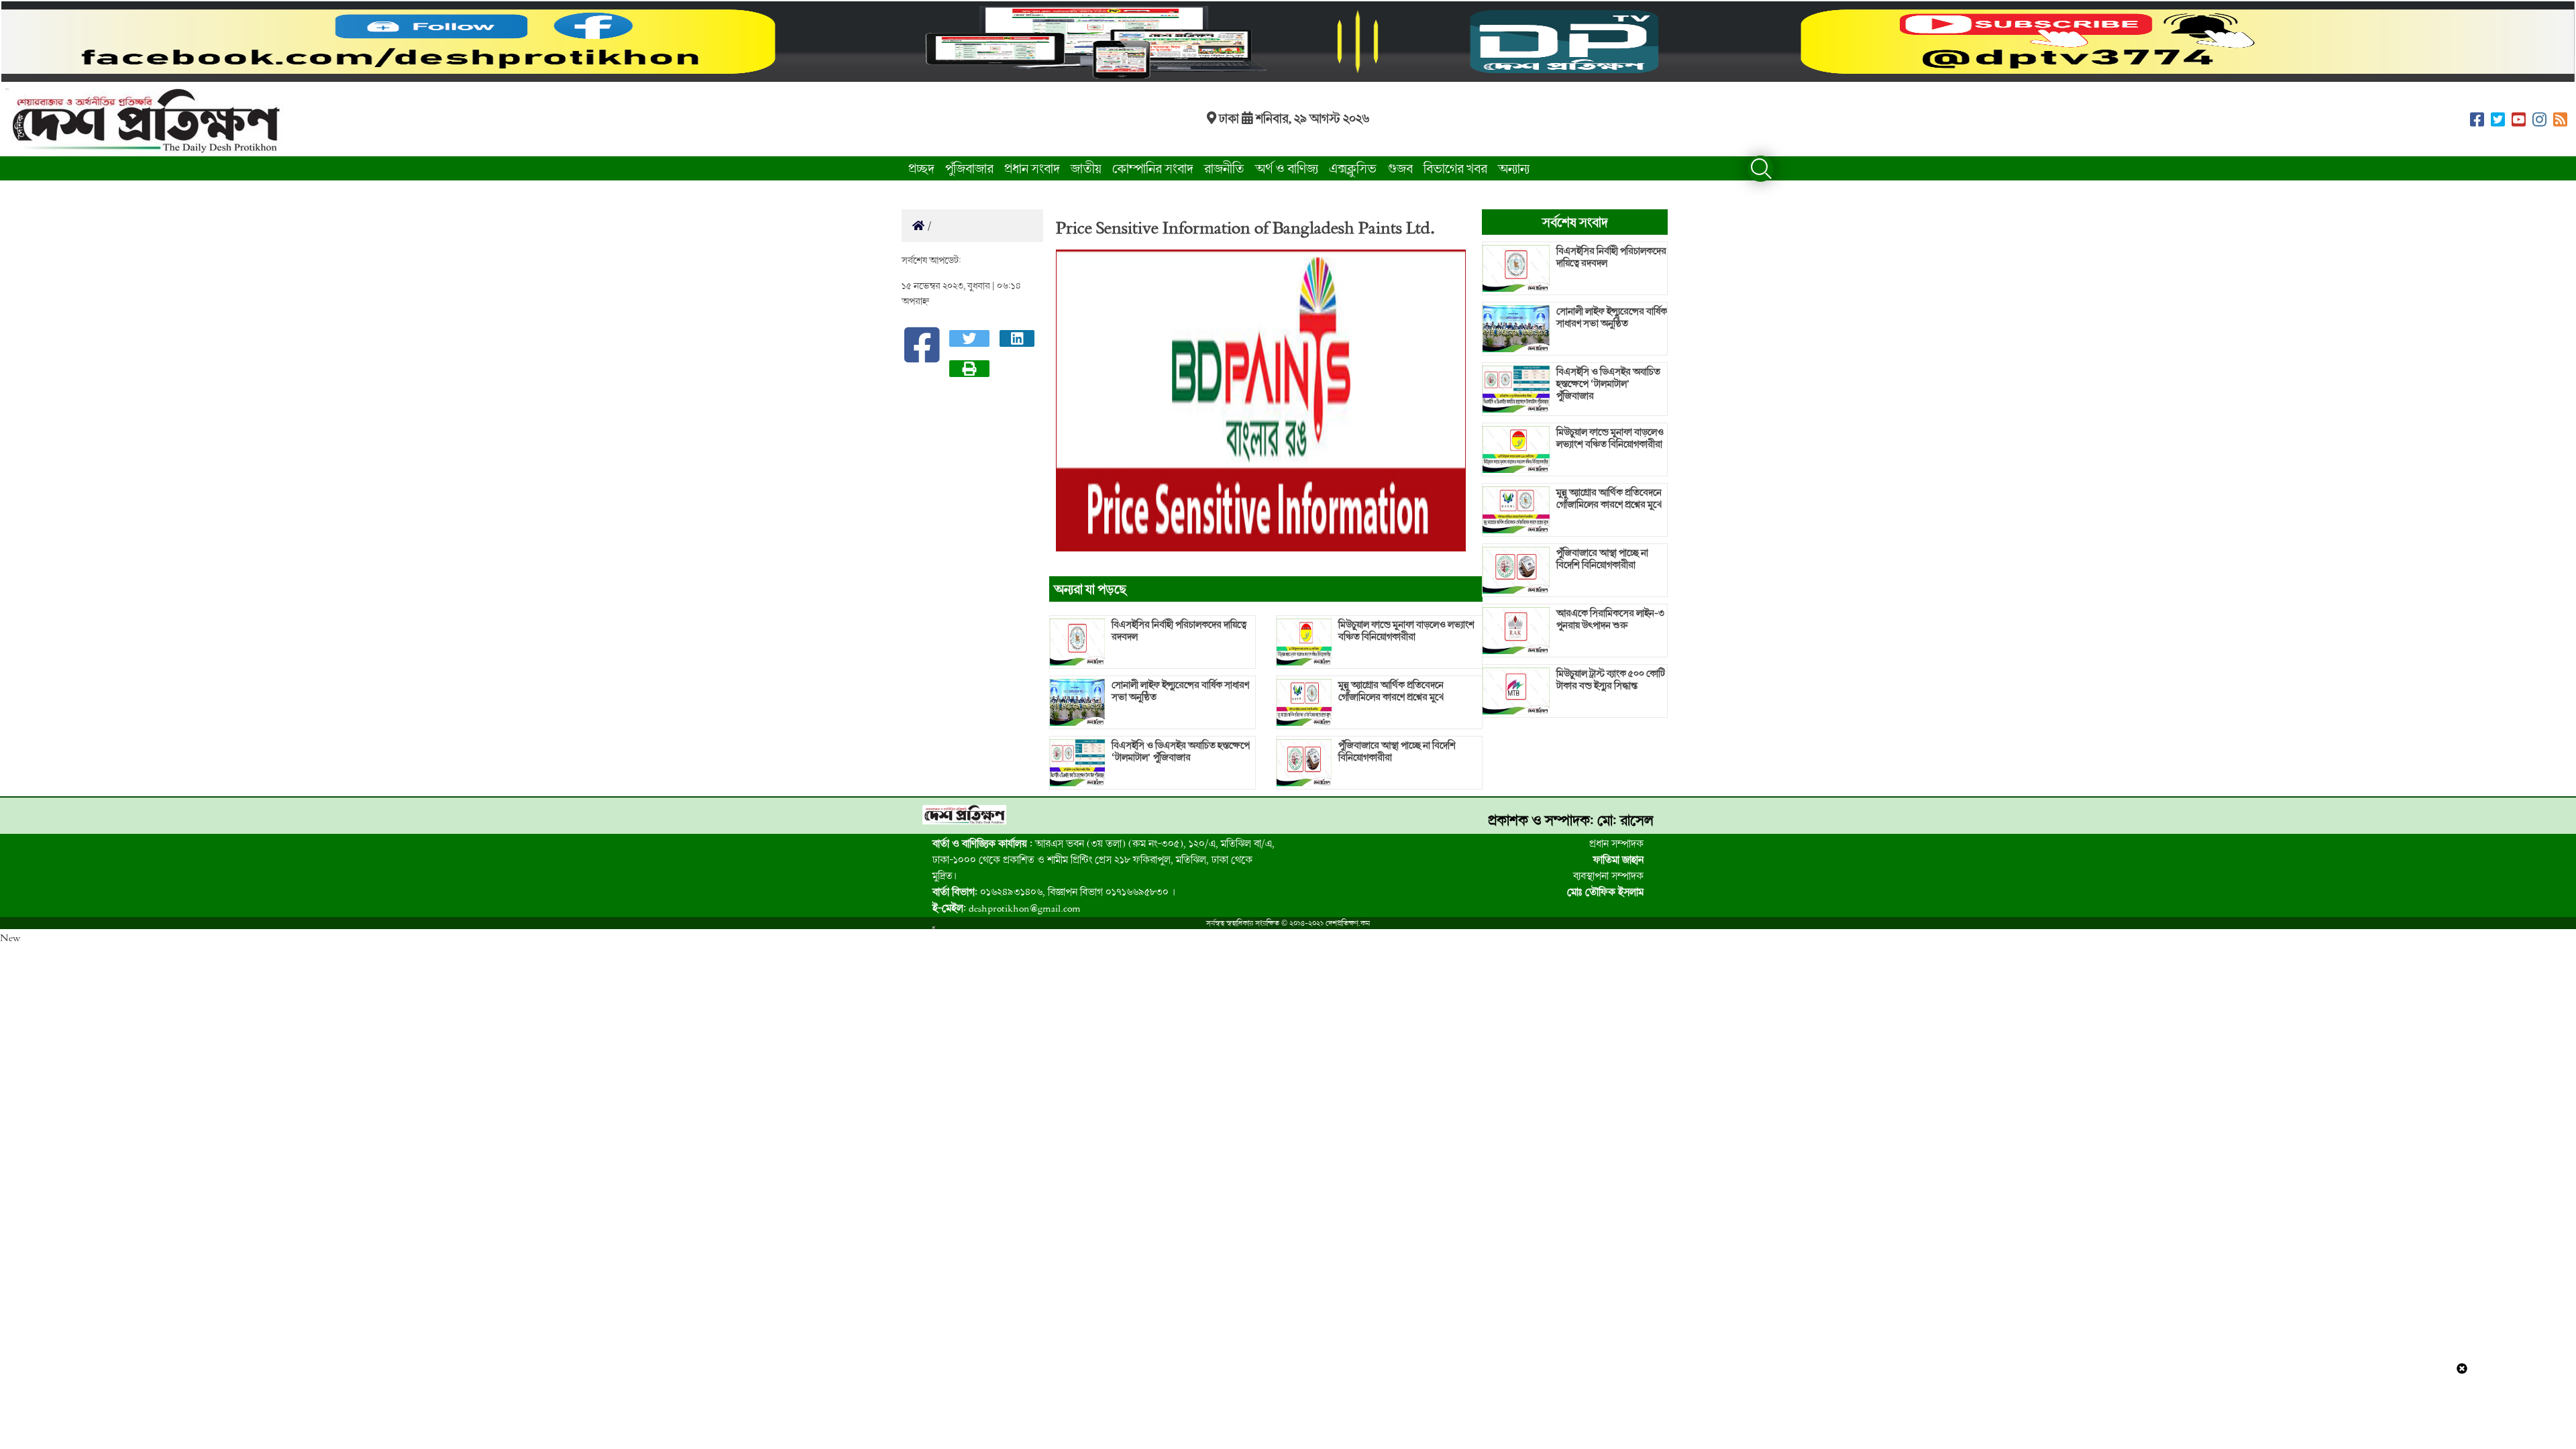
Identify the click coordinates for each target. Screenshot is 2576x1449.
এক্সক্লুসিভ (1353, 168)
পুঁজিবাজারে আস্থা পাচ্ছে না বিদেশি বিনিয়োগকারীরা (1397, 751)
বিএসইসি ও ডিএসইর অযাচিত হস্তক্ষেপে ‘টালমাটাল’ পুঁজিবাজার (1181, 751)
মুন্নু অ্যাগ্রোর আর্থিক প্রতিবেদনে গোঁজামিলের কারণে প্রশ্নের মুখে (1391, 691)
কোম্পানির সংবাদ (1153, 168)
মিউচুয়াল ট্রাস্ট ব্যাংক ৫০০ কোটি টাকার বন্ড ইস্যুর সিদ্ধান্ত (1611, 680)
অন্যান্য (1514, 168)
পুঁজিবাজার (969, 168)
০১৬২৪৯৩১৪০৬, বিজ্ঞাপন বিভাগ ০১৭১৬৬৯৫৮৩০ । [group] (1054, 892)
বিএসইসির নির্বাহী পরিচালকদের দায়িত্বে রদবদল (1179, 631)
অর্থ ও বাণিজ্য (1287, 168)
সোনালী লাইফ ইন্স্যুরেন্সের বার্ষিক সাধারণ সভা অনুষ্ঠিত (1180, 691)
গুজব (1400, 168)
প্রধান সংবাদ (1032, 168)
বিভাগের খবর (1455, 168)
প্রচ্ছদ (921, 168)
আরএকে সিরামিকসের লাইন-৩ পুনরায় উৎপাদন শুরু (1610, 619)
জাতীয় (1086, 168)
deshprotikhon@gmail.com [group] (1007, 908)
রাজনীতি (1224, 168)
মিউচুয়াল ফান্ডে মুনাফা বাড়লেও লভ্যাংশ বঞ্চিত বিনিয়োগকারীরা (1406, 631)
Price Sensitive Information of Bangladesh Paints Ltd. (1245, 227)
